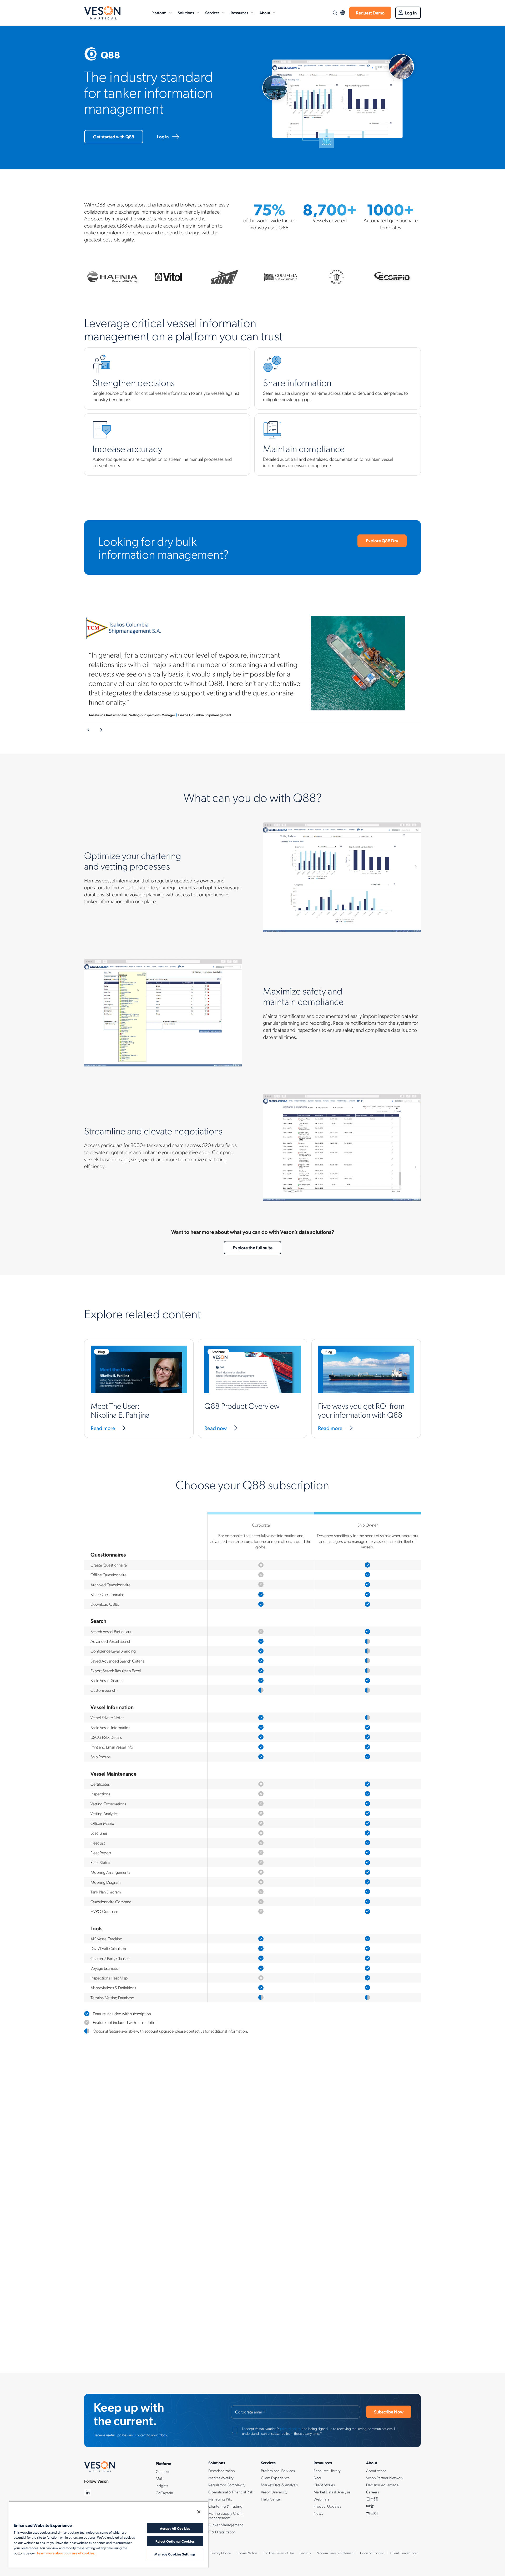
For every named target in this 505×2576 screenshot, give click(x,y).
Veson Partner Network (385, 2478)
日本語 (372, 2499)
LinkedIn (88, 2493)
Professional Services (278, 2471)
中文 (370, 2506)
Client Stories (324, 2485)
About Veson (376, 2471)
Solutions (186, 13)
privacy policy (291, 2428)
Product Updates (327, 2506)
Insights (162, 2486)
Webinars (321, 2499)
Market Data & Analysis (279, 2485)
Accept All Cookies (175, 2528)
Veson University (274, 2492)
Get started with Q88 (114, 137)
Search (335, 13)
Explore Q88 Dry (382, 541)
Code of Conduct (372, 2553)
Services (212, 13)
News (318, 2513)
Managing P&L (220, 2499)
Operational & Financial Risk (231, 2492)
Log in (163, 137)
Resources (239, 13)
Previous (89, 730)
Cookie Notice (247, 2553)
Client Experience (275, 2478)
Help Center (271, 2499)
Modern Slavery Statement (336, 2553)
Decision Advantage (382, 2485)
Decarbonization (222, 2471)
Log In (411, 13)
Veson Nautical (102, 13)
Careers (373, 2492)
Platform (159, 13)
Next (101, 730)
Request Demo (370, 13)
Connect (163, 2471)
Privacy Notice (221, 2553)
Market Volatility (221, 2478)
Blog (317, 2478)
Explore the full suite (253, 1247)
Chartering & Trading (225, 2506)
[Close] (199, 2512)
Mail (159, 2478)
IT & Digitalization (222, 2532)
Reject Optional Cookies (175, 2541)
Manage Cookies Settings (175, 2554)
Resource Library (327, 2471)
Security (305, 2553)
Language (343, 13)
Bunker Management (226, 2525)
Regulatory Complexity (227, 2485)
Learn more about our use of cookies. (66, 2553)
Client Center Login (404, 2553)
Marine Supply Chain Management (225, 2515)
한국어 (372, 2513)
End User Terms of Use (278, 2553)
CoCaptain (164, 2493)
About (265, 13)
